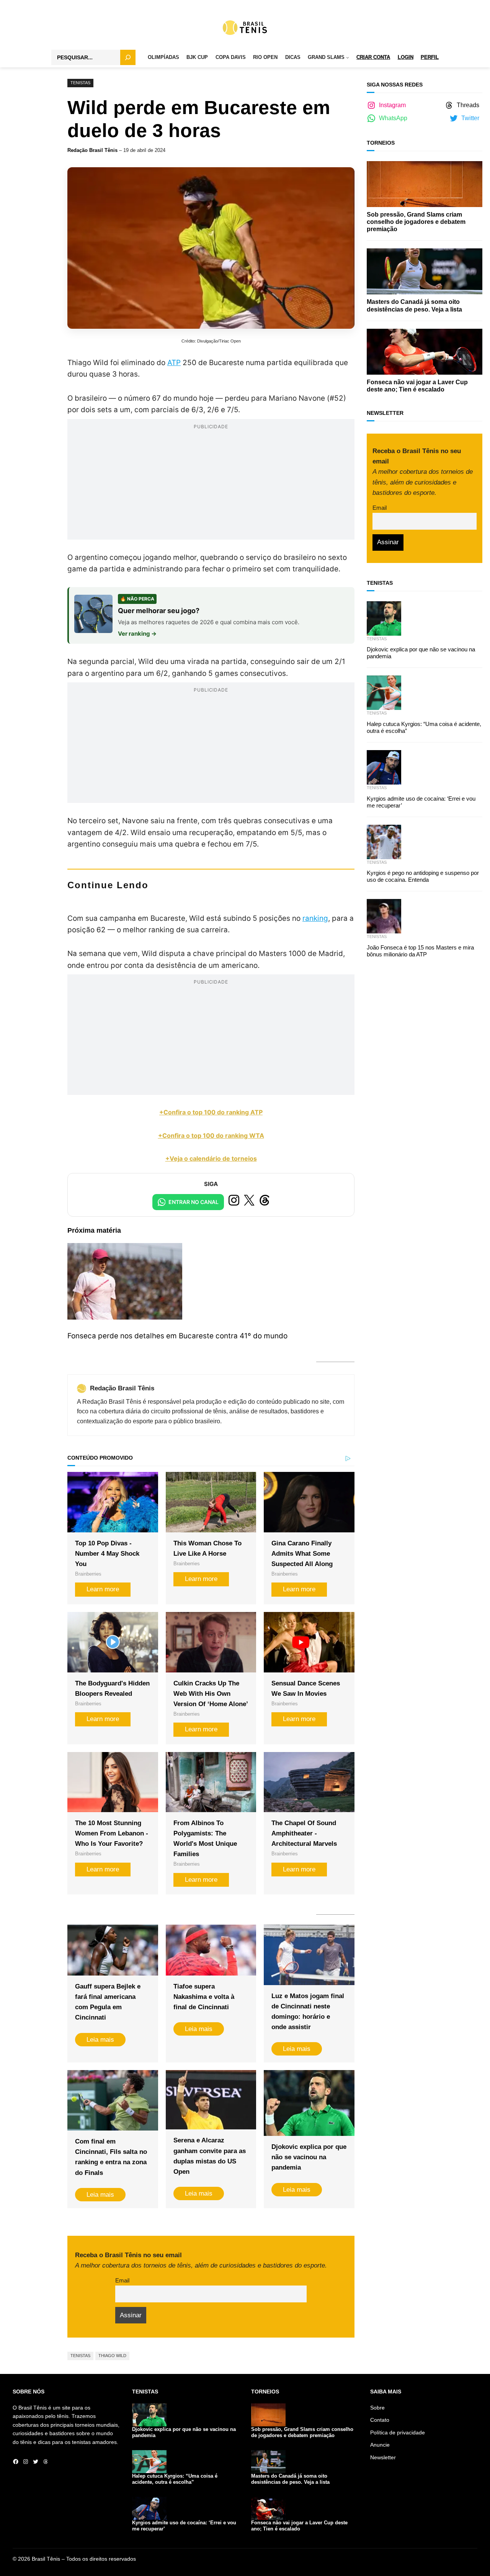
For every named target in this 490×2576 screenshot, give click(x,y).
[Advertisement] (211, 486)
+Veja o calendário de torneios (211, 1158)
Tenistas (80, 83)
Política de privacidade (398, 2432)
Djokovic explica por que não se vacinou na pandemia (309, 2157)
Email (122, 2280)
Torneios (381, 143)
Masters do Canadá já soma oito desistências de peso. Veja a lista (414, 305)
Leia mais (100, 2040)
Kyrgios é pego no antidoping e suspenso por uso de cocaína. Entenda (423, 876)
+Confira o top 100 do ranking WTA (211, 1135)
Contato (380, 2420)
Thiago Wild (112, 2356)
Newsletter (383, 2457)
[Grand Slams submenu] (348, 58)
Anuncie (380, 2445)
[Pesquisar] (128, 57)
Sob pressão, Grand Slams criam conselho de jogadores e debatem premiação (416, 222)
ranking (315, 918)
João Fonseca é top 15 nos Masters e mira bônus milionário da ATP (420, 951)
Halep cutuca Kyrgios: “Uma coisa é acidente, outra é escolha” (424, 727)
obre (379, 2408)
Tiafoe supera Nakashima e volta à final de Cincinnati (204, 1997)
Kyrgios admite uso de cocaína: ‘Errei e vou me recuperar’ (421, 802)
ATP (174, 363)
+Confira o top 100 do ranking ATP (211, 1112)
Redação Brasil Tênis (92, 150)
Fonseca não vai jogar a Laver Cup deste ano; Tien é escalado (417, 386)
